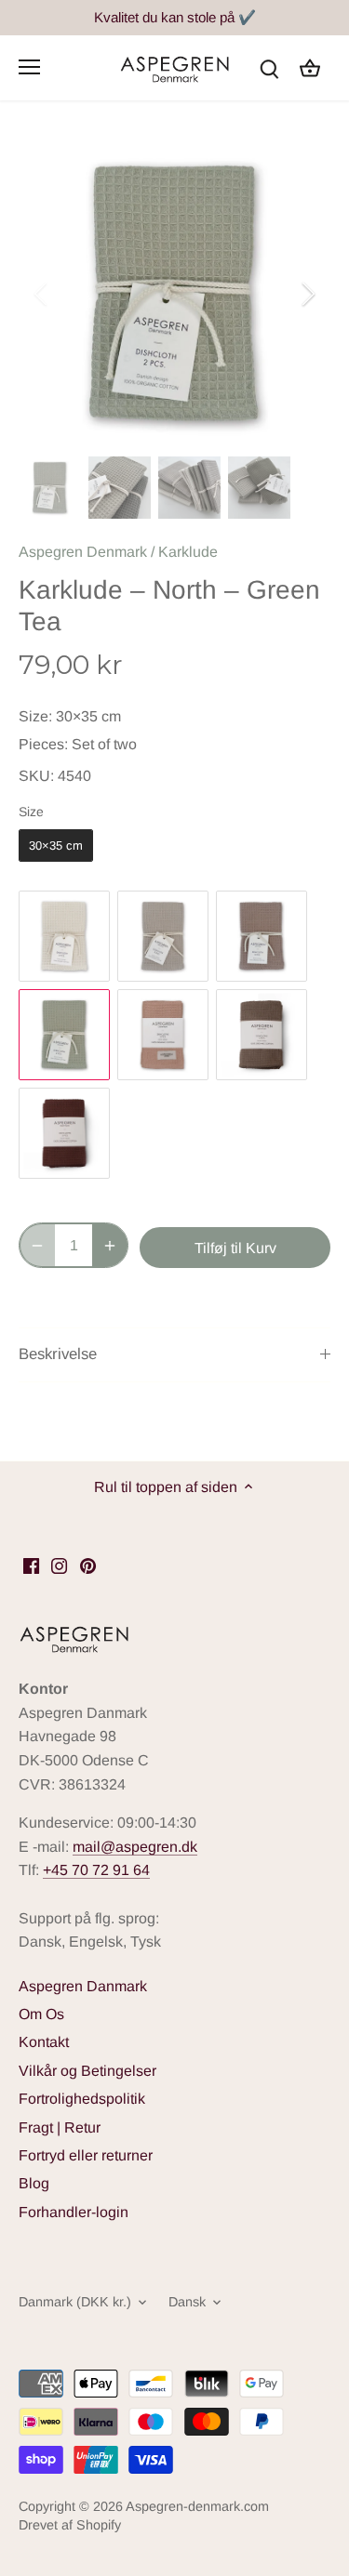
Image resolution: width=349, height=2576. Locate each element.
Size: (35, 716)
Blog (34, 2183)
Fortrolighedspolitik (82, 2099)
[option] (174, 293)
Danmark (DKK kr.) (75, 2302)
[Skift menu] (29, 67)
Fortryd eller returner (86, 2155)
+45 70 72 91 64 (96, 1870)
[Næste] (307, 294)
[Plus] (110, 1245)
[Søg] (269, 67)
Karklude (188, 552)
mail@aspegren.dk (135, 1847)
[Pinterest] (88, 1565)
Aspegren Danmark (83, 1986)
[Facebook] (31, 1565)
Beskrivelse (58, 1354)
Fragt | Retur (60, 2127)
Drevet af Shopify (70, 2525)
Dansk (187, 2302)
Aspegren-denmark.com (197, 2506)
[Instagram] (59, 1565)
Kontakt (44, 2042)
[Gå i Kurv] (310, 67)
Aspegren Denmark (83, 552)
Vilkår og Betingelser (87, 2071)
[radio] (56, 846)
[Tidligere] (42, 294)
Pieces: (43, 744)
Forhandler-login (74, 2212)
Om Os (41, 2014)
